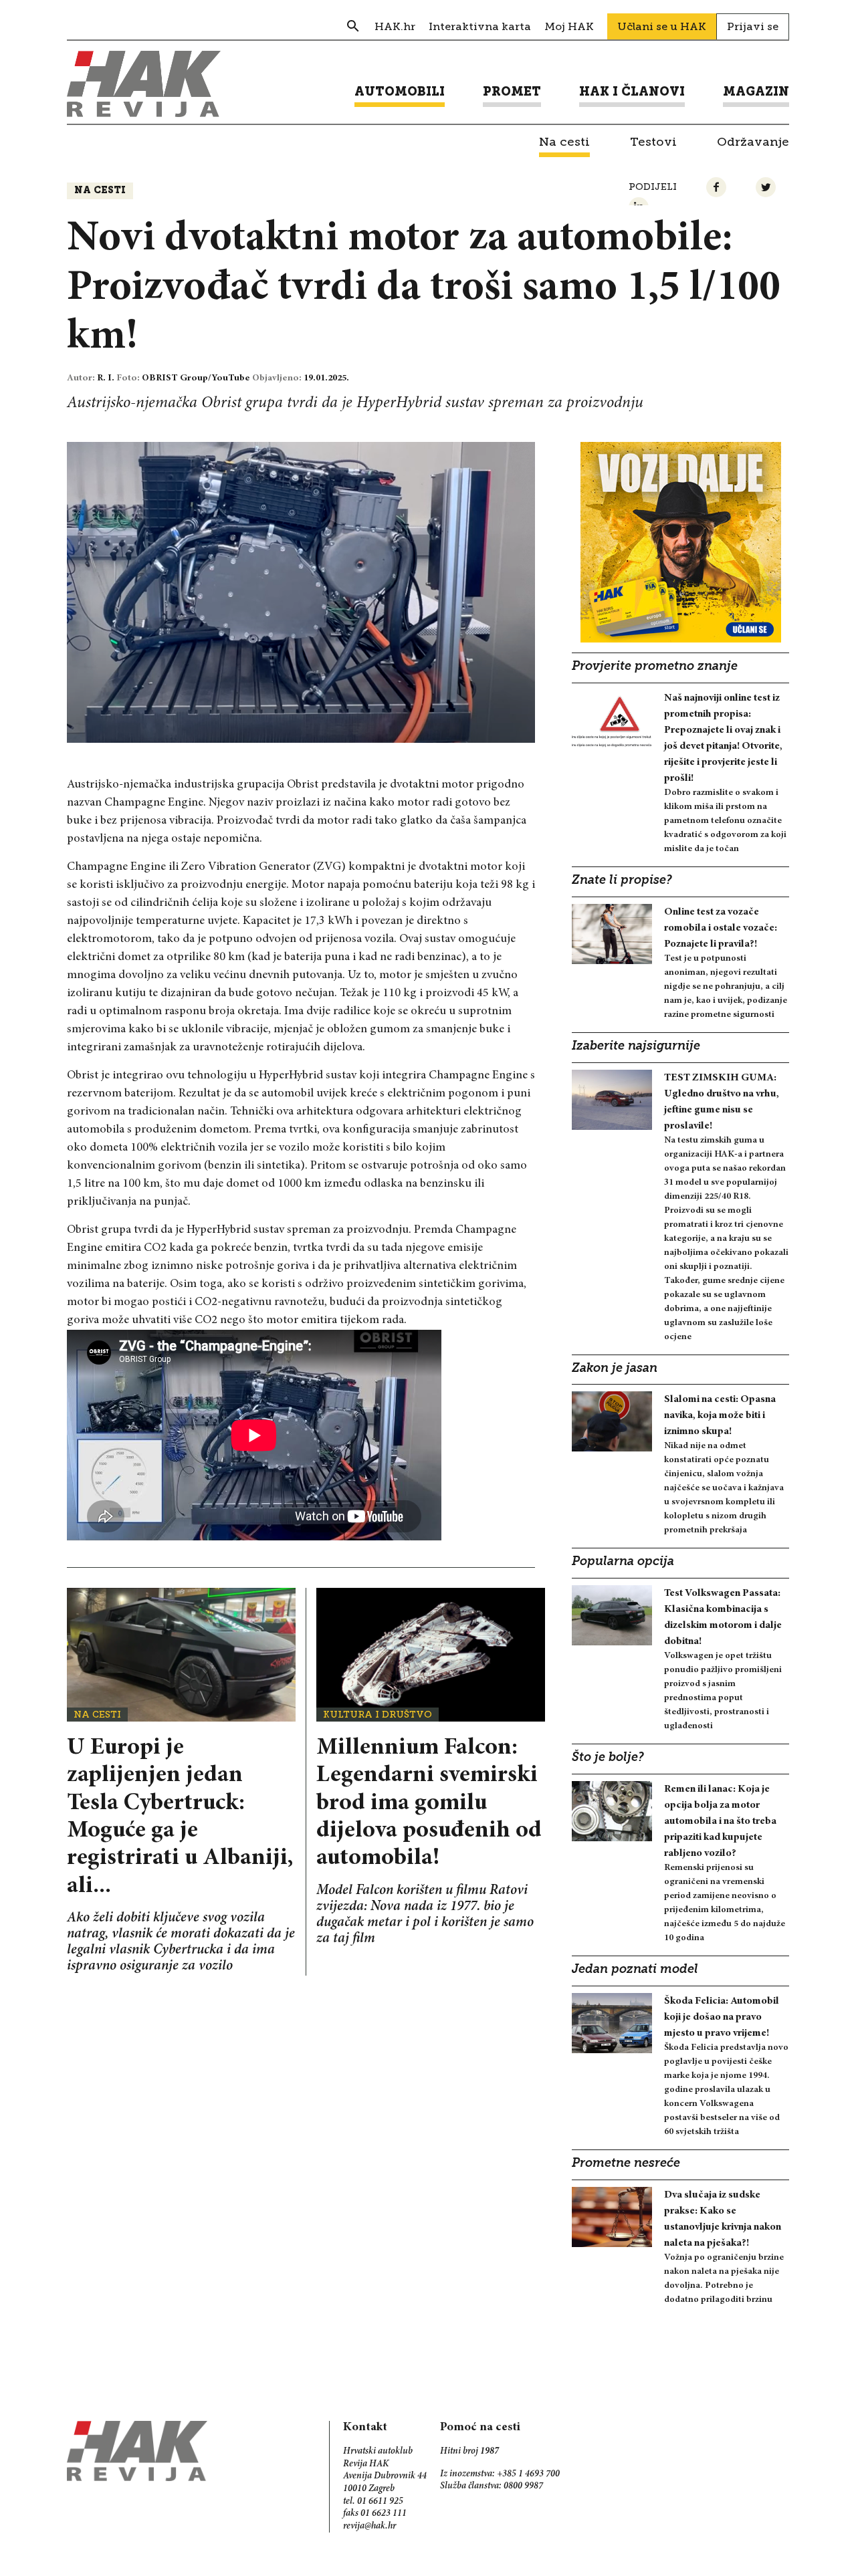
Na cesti (100, 191)
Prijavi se (753, 26)
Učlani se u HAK (662, 26)
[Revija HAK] (144, 84)
